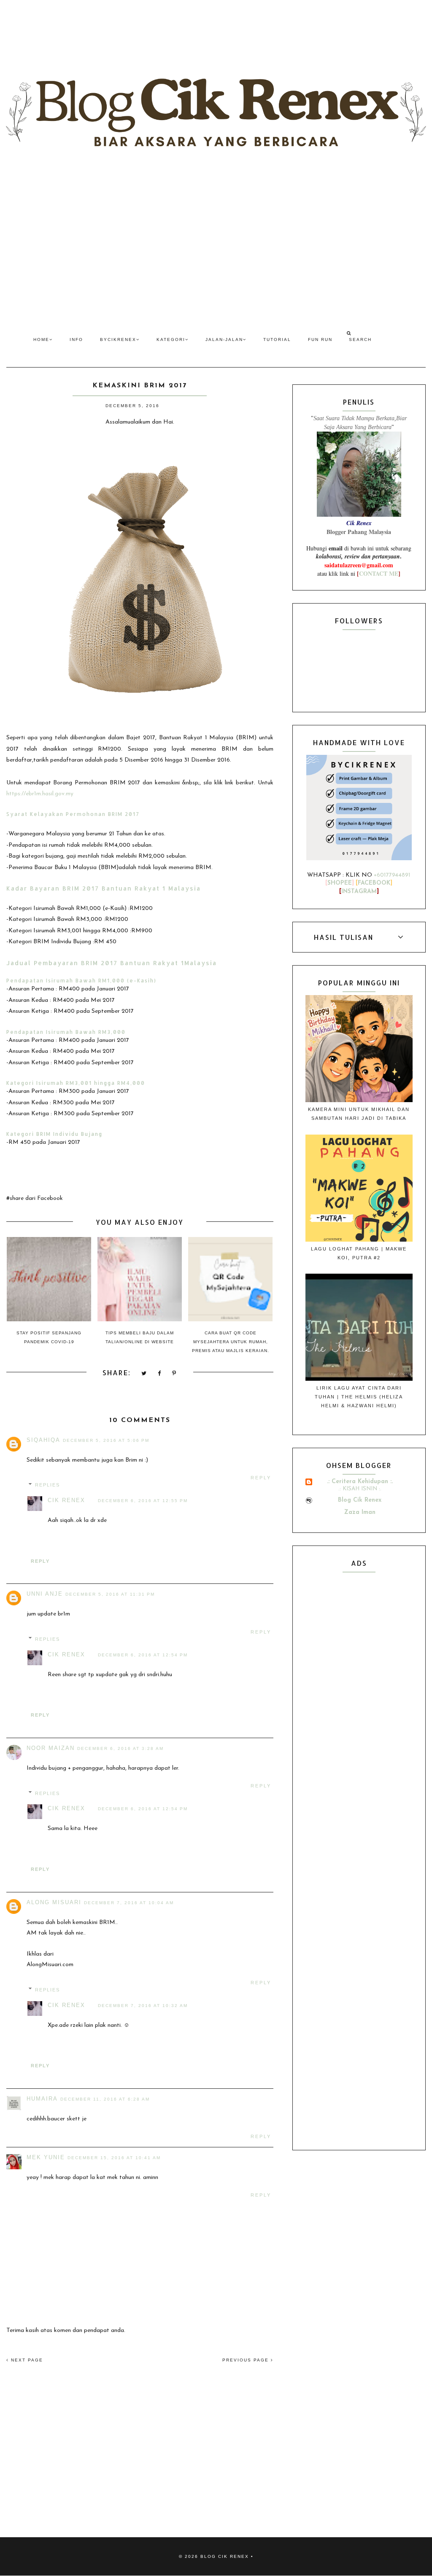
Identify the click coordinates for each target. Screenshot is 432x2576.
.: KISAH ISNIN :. (360, 1489)
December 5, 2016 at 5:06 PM (106, 1440)
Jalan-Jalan (224, 339)
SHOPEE (340, 883)
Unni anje (45, 1594)
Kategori (171, 339)
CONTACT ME (379, 573)
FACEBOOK (374, 883)
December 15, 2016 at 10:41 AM (114, 2158)
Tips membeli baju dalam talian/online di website (140, 1337)
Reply (261, 1478)
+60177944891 (392, 875)
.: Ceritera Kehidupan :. (360, 1482)
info (76, 339)
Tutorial (277, 339)
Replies (47, 1485)
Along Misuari (54, 1902)
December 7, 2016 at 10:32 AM (143, 2006)
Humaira (42, 2099)
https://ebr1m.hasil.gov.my (40, 794)
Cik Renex (66, 1500)
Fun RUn (320, 339)
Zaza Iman (360, 1512)
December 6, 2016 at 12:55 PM (143, 1501)
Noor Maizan (51, 1748)
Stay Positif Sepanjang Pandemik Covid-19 (49, 1337)
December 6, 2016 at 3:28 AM (120, 1748)
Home (41, 339)
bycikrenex (118, 339)
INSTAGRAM (359, 892)
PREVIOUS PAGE (247, 2360)
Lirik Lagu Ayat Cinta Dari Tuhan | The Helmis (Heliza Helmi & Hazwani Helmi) (359, 1397)
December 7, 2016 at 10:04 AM (129, 1903)
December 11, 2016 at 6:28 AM (105, 2099)
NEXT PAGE (26, 2360)
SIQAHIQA (43, 1440)
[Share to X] (144, 1374)
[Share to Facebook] (160, 1374)
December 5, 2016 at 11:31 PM (110, 1594)
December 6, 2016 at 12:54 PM (143, 1655)
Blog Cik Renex (360, 1500)
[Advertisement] (216, 246)
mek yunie (46, 2157)
